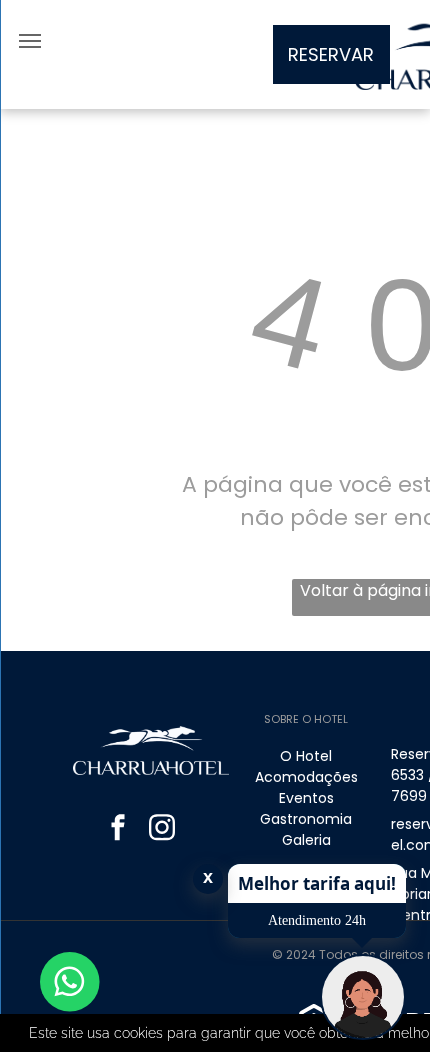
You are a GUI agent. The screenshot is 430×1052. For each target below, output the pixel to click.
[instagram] (162, 829)
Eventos (306, 798)
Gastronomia (306, 819)
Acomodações (306, 777)
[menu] (30, 41)
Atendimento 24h (317, 920)
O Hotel (306, 756)
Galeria (306, 840)
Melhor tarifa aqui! (317, 883)
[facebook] (118, 829)
